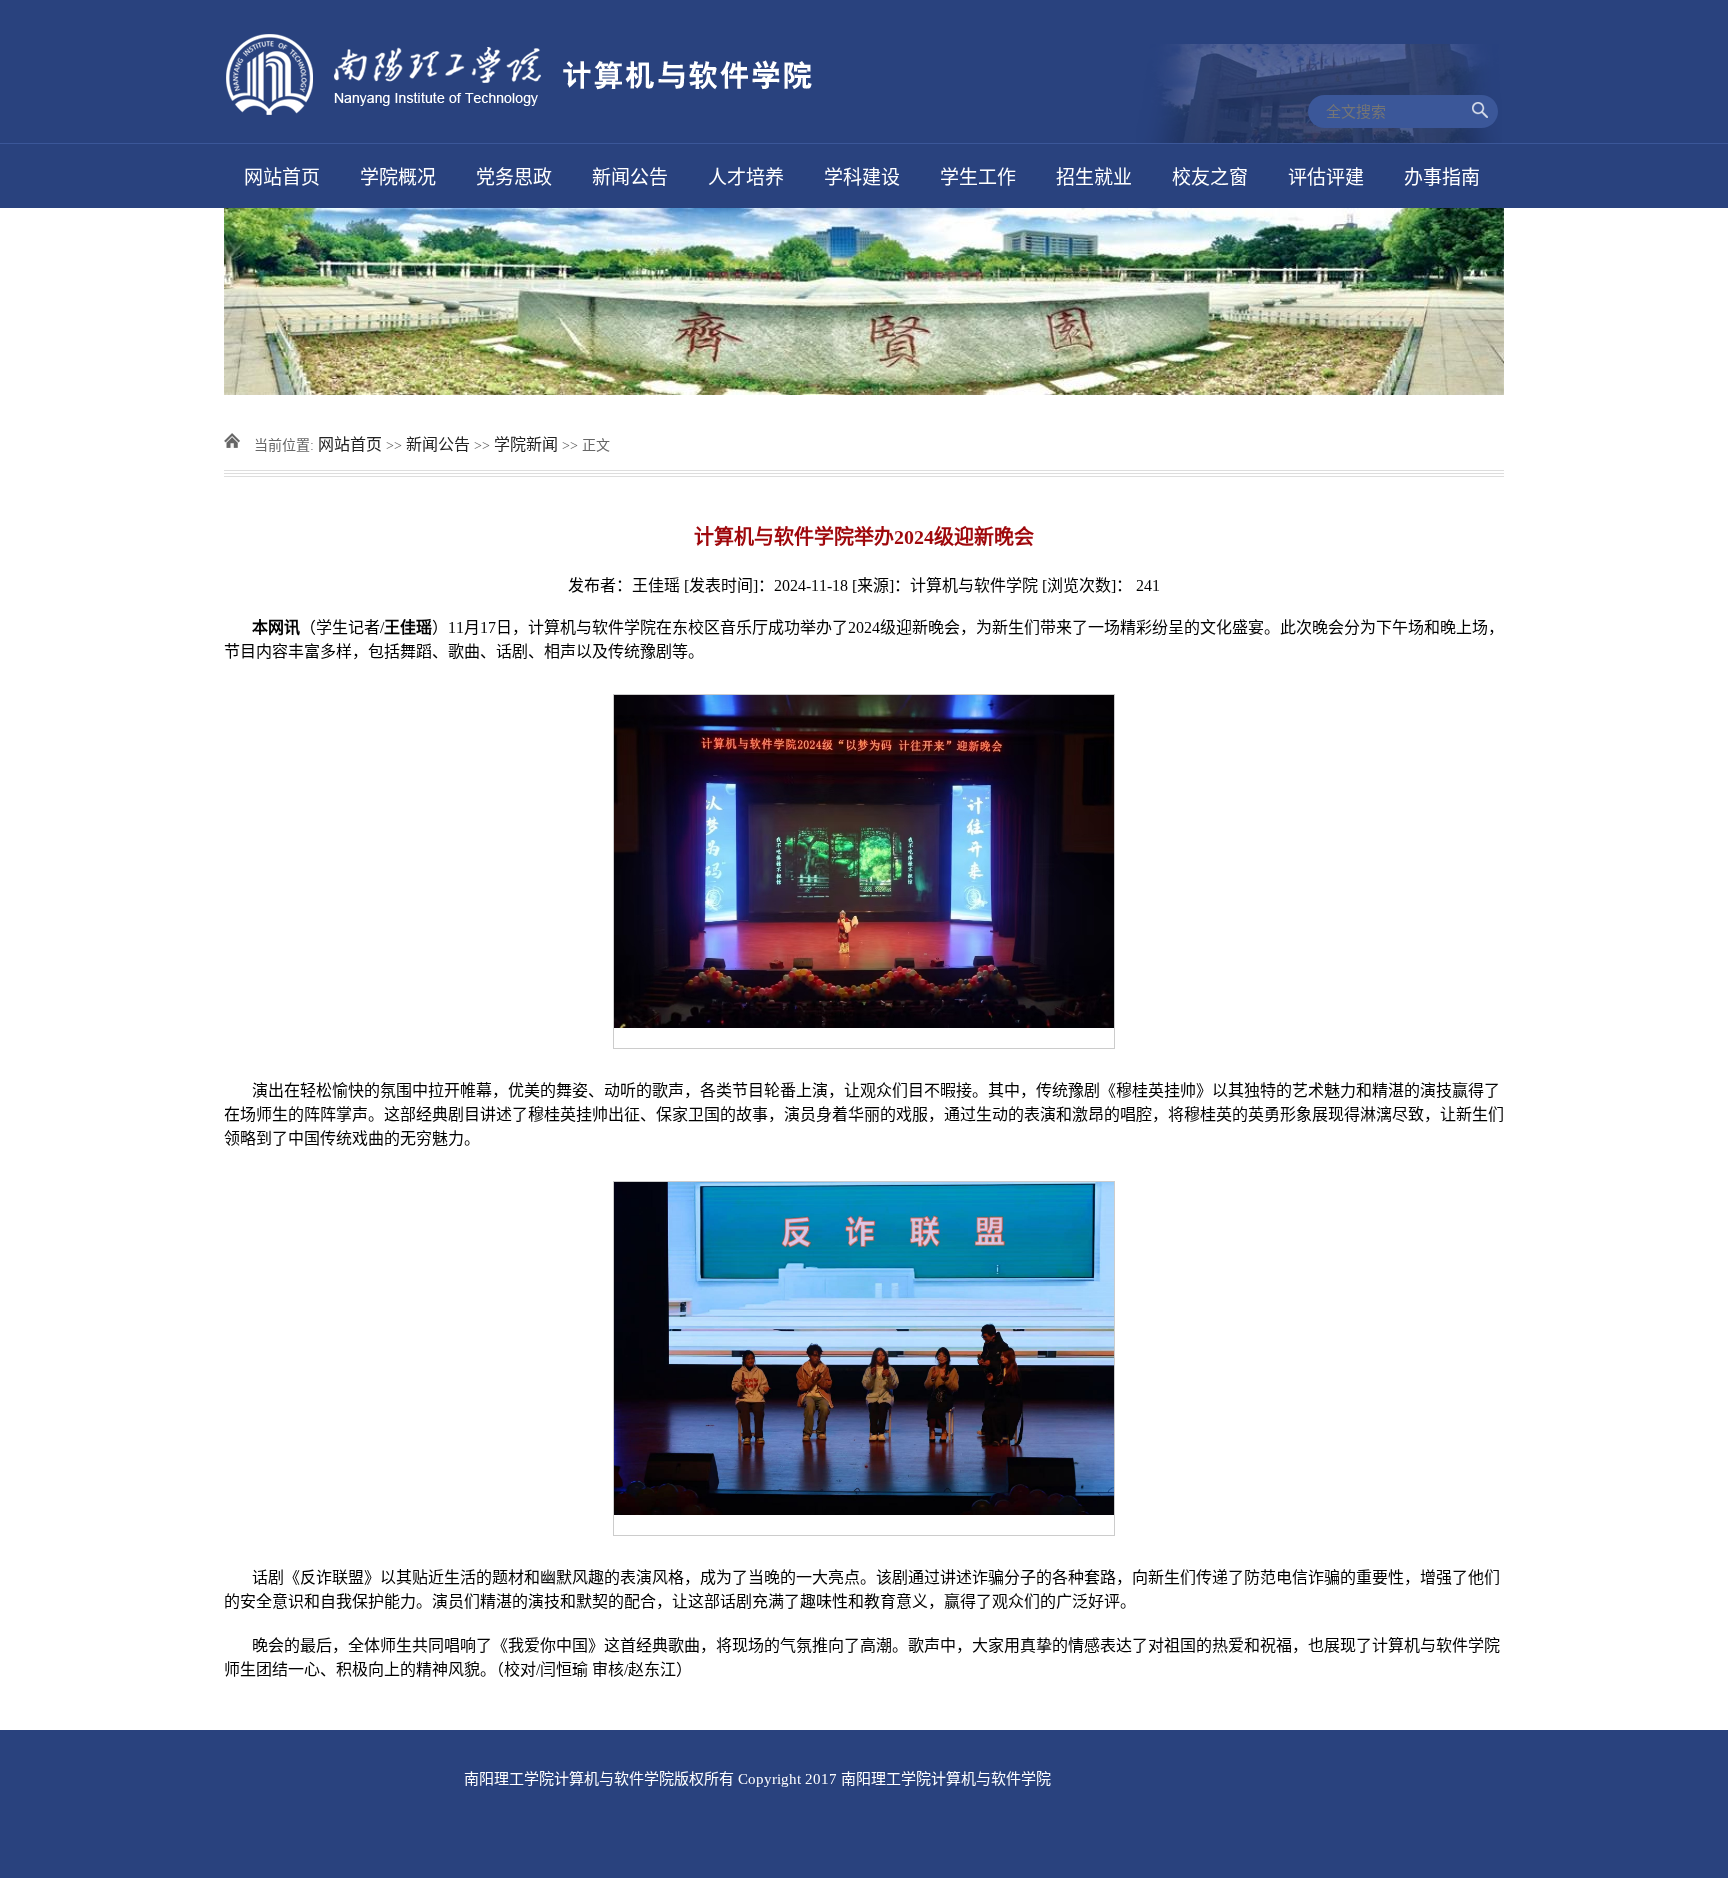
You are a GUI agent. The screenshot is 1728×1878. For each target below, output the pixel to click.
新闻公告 (438, 444)
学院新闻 (526, 444)
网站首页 (350, 444)
